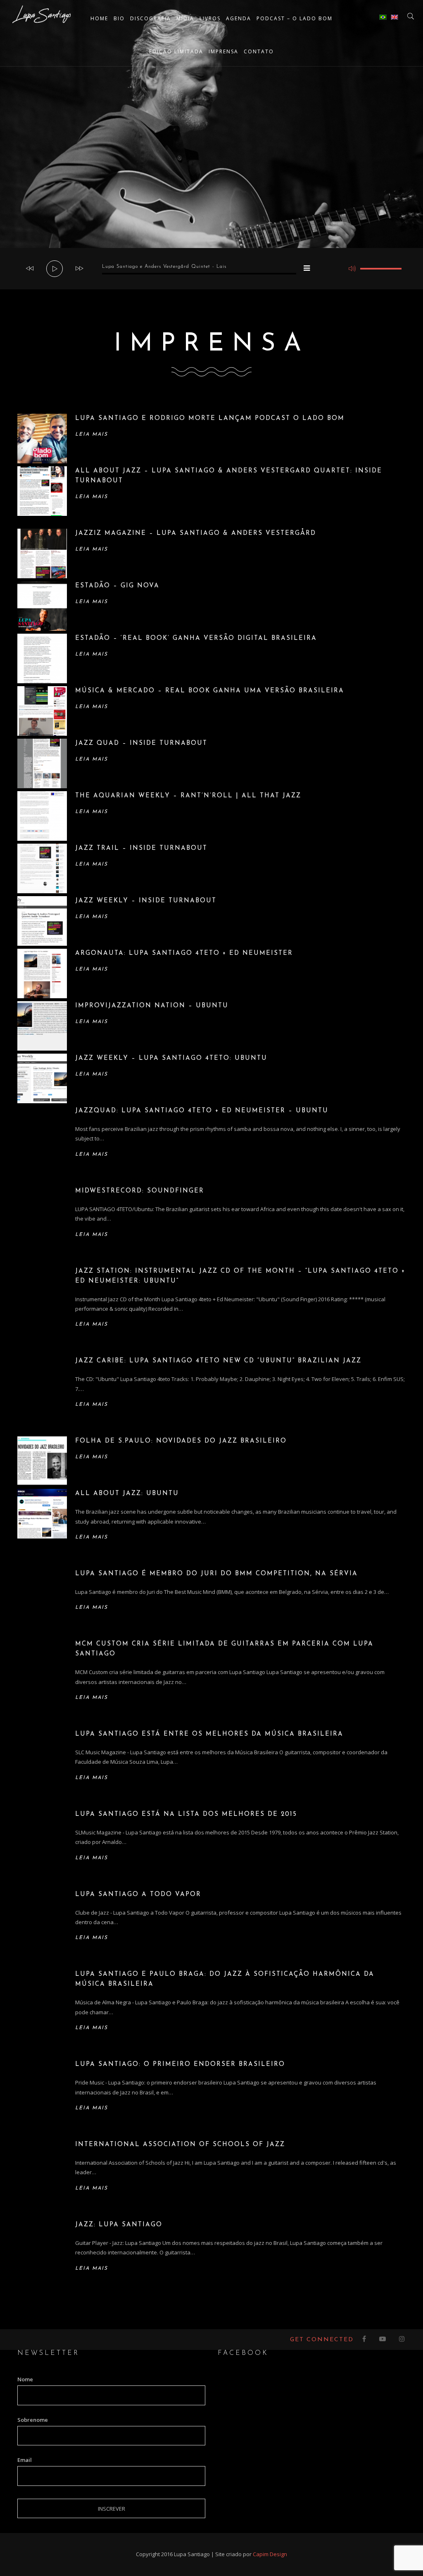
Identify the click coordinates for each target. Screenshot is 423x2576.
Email (25, 2460)
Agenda (239, 18)
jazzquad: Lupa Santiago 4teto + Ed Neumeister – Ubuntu (202, 1111)
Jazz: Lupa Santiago (119, 2225)
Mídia (185, 18)
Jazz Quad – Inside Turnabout (141, 743)
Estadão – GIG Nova (117, 586)
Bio (119, 18)
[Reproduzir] (55, 269)
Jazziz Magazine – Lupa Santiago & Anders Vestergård (196, 533)
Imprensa (223, 51)
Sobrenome (33, 2420)
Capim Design (270, 2554)
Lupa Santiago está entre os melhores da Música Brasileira (209, 1734)
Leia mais (91, 434)
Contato (259, 51)
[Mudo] (352, 269)
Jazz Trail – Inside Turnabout (141, 848)
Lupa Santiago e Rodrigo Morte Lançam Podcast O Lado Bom (210, 419)
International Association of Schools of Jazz (180, 2145)
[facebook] (365, 2340)
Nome (25, 2379)
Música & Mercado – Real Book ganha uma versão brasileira (210, 691)
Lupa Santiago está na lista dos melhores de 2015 (186, 1814)
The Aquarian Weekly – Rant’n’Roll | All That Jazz (188, 796)
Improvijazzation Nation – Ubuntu (152, 1006)
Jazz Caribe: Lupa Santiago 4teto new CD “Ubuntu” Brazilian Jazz (218, 1361)
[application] (211, 269)
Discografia (151, 18)
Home (99, 18)
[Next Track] (79, 269)
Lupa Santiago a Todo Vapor (138, 1895)
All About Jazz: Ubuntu (127, 1494)
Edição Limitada (176, 51)
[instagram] (402, 2340)
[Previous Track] (30, 269)
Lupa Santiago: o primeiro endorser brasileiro (180, 2064)
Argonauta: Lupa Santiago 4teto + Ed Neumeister (184, 953)
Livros (210, 18)
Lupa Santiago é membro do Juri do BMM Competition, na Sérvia (216, 1574)
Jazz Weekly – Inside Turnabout (146, 901)
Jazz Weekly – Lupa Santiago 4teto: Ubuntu (171, 1058)
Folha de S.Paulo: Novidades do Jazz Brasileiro (181, 1441)
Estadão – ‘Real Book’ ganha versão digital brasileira (196, 638)
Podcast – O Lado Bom (295, 18)
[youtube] (383, 2340)
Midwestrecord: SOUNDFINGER (140, 1191)
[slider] (381, 269)
